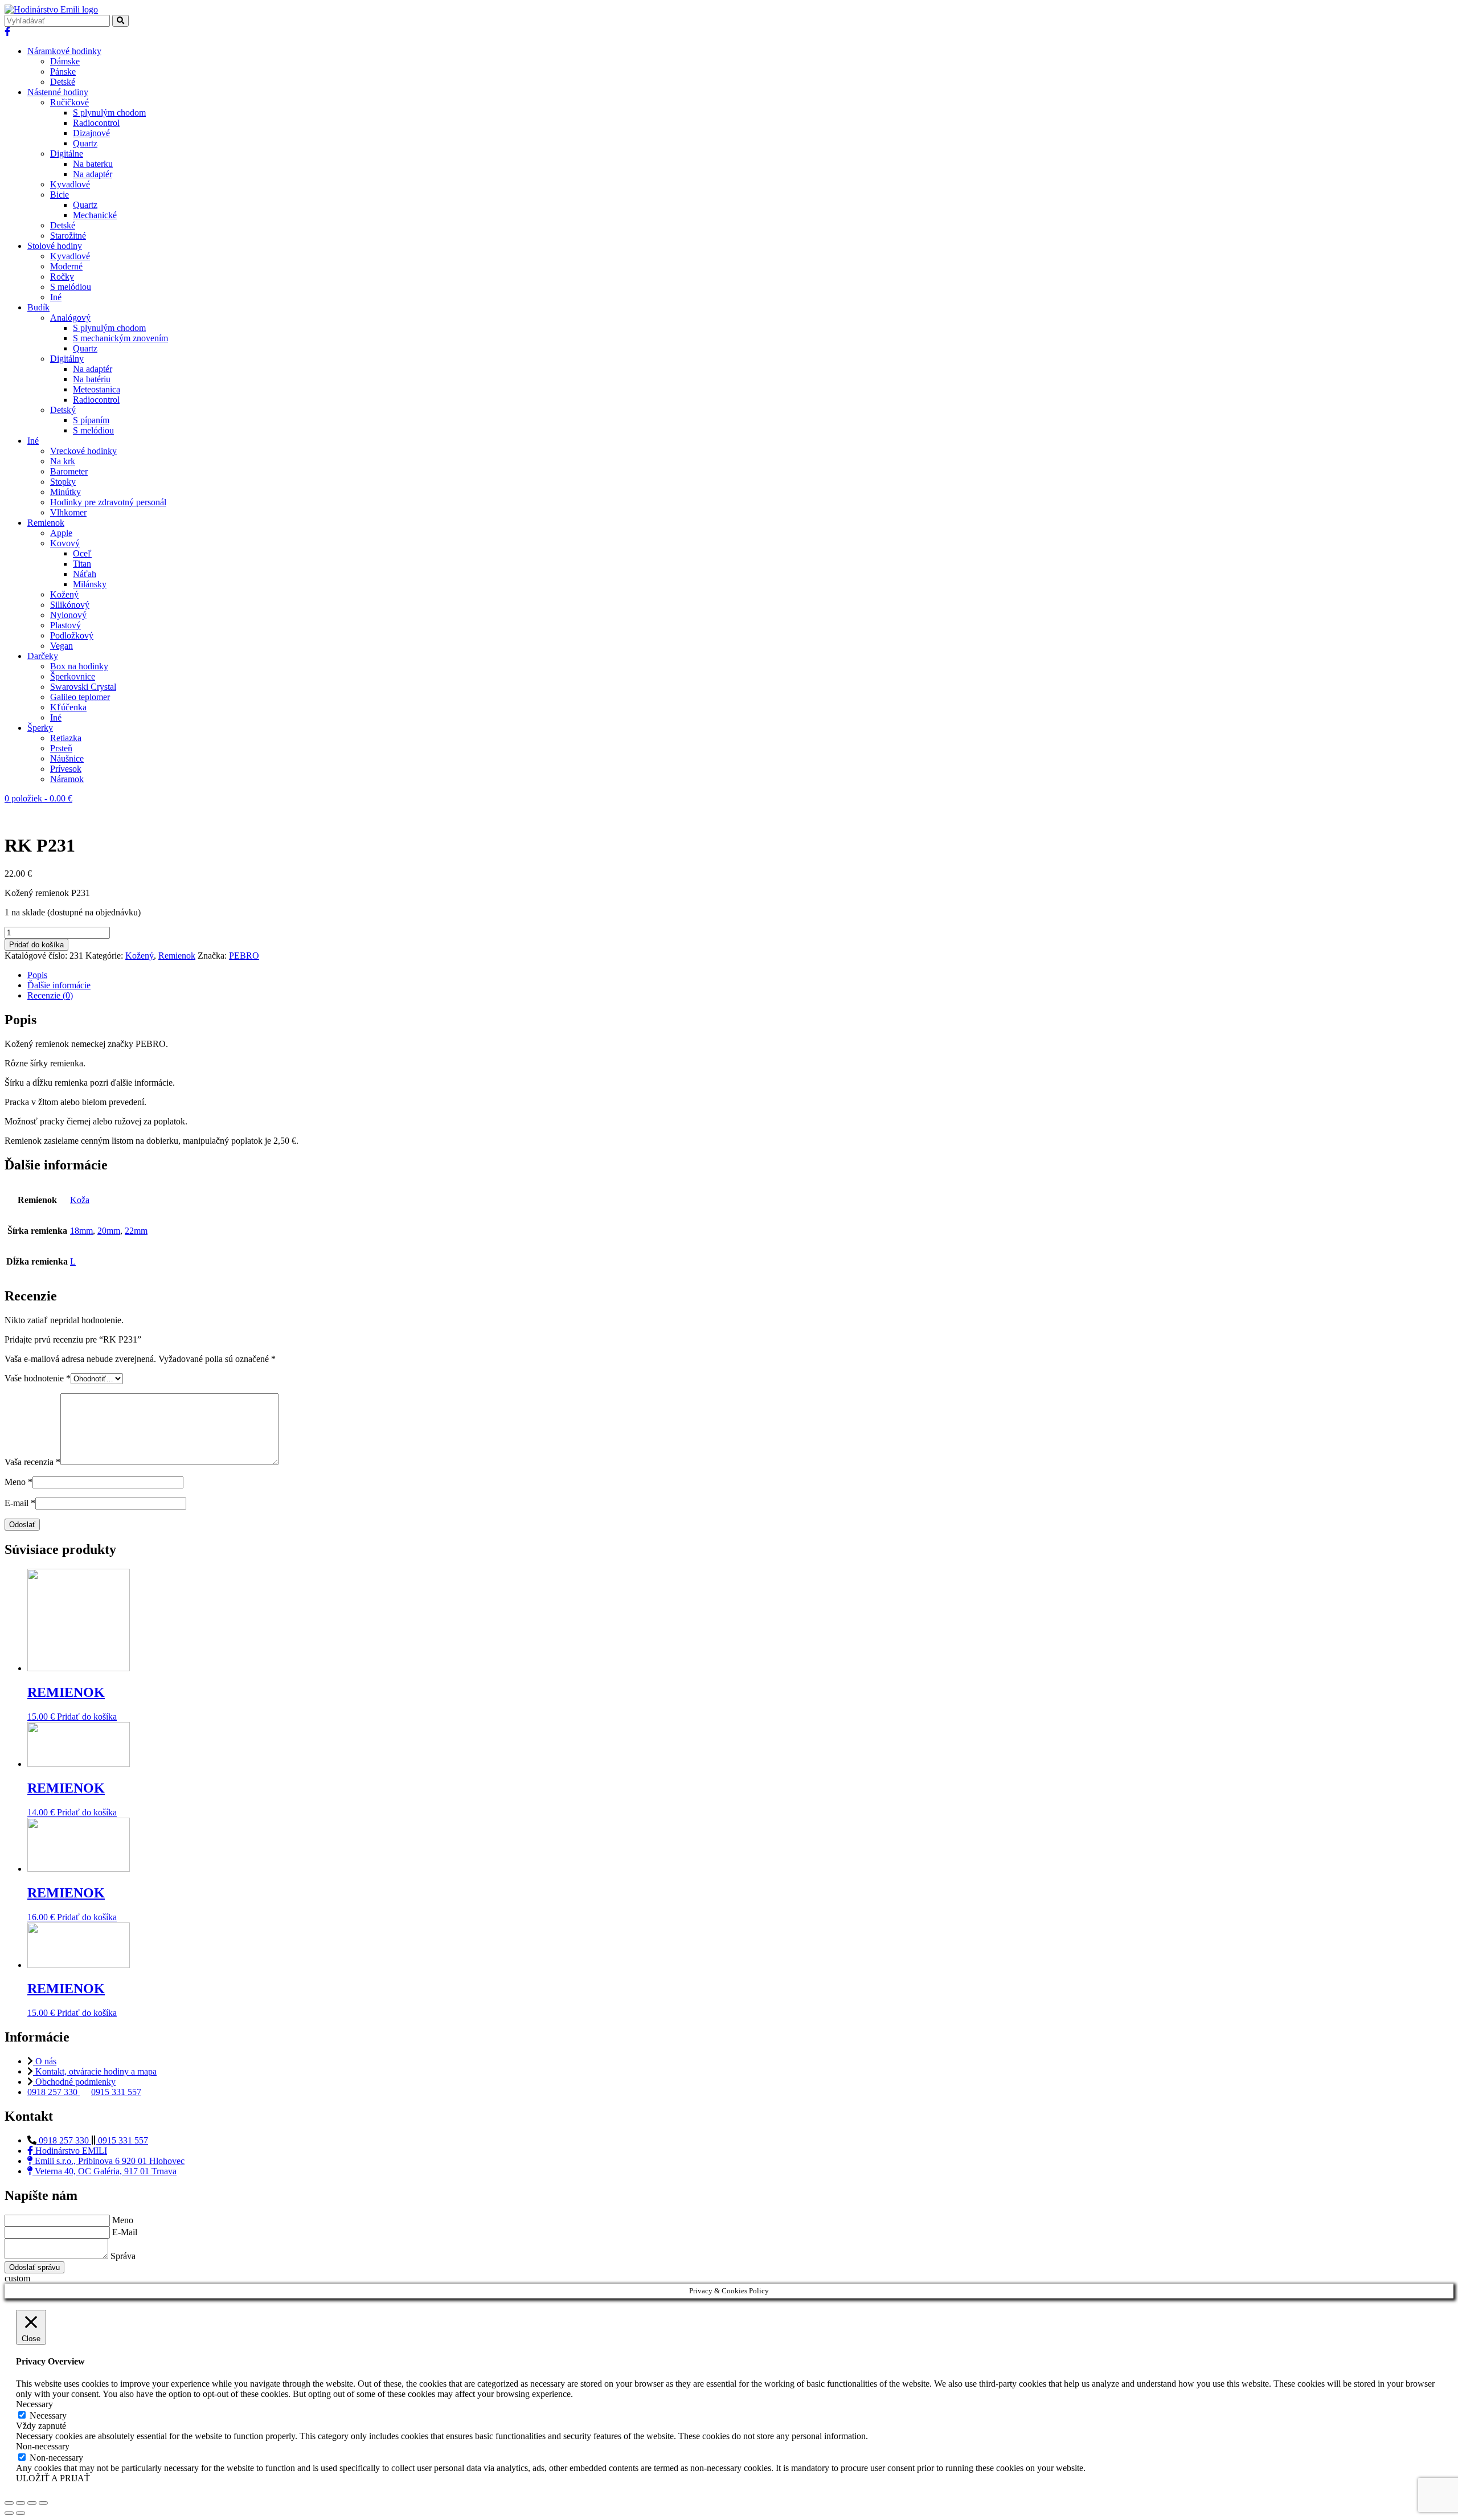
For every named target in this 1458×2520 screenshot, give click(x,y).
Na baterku (93, 164)
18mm (81, 1231)
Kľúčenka (68, 707)
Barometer (69, 471)
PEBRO (244, 956)
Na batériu (92, 379)
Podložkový (72, 635)
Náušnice (67, 758)
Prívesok (66, 769)
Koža (80, 1200)
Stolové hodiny (55, 246)
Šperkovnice (73, 676)
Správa (123, 2256)
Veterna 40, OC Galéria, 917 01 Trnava (105, 2171)
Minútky (65, 492)
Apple (61, 533)
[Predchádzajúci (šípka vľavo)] (9, 2513)
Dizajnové (91, 133)
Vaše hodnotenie (38, 1378)
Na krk (63, 461)
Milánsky (90, 584)
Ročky (62, 277)
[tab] (740, 975)
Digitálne (67, 154)
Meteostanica (97, 389)
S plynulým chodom (109, 113)
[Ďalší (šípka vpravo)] (21, 2513)
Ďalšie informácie (59, 985)
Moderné (66, 266)
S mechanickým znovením (120, 338)
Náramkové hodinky (64, 51)
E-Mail (125, 2232)
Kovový (65, 543)
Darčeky (43, 656)
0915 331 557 (116, 2092)
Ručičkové (69, 102)
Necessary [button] (34, 2404)
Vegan (62, 646)
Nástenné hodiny (58, 92)
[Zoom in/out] (43, 2503)
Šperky (40, 728)
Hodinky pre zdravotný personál (108, 502)
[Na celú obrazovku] (32, 2503)
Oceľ (82, 553)
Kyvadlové (70, 184)
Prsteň (61, 748)
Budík (38, 307)
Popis (37, 975)
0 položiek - (38, 798)
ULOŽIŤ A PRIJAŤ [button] (53, 2478)
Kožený (64, 594)
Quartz (85, 143)
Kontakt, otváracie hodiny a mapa (95, 2071)
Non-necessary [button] (43, 2446)
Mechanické (95, 215)
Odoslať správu (34, 2267)
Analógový (70, 318)
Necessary (48, 2415)
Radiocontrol (96, 123)
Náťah (85, 574)
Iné (56, 297)
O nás (45, 2061)
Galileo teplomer (80, 697)
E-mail (20, 1503)
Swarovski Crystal (83, 687)
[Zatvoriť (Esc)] (9, 2503)
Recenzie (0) (50, 995)
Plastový (65, 625)
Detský (63, 410)
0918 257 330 (54, 2092)
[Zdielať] (21, 2503)
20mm (109, 1231)
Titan (82, 564)
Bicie (60, 195)
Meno (19, 1482)
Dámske (65, 61)
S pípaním (91, 420)
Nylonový (68, 615)
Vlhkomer (68, 512)
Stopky (63, 482)
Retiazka (66, 738)
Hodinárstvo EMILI (70, 2151)
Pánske (63, 71)
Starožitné (68, 236)
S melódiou (71, 287)
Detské (63, 82)
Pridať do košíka (36, 945)
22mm (136, 1231)
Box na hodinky (79, 666)
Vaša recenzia (32, 1462)
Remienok (46, 523)
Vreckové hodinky (83, 451)
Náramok (67, 779)
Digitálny (67, 359)
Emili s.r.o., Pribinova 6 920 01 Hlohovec (108, 2161)
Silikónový (70, 605)
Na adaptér (93, 174)
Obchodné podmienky (74, 2082)
